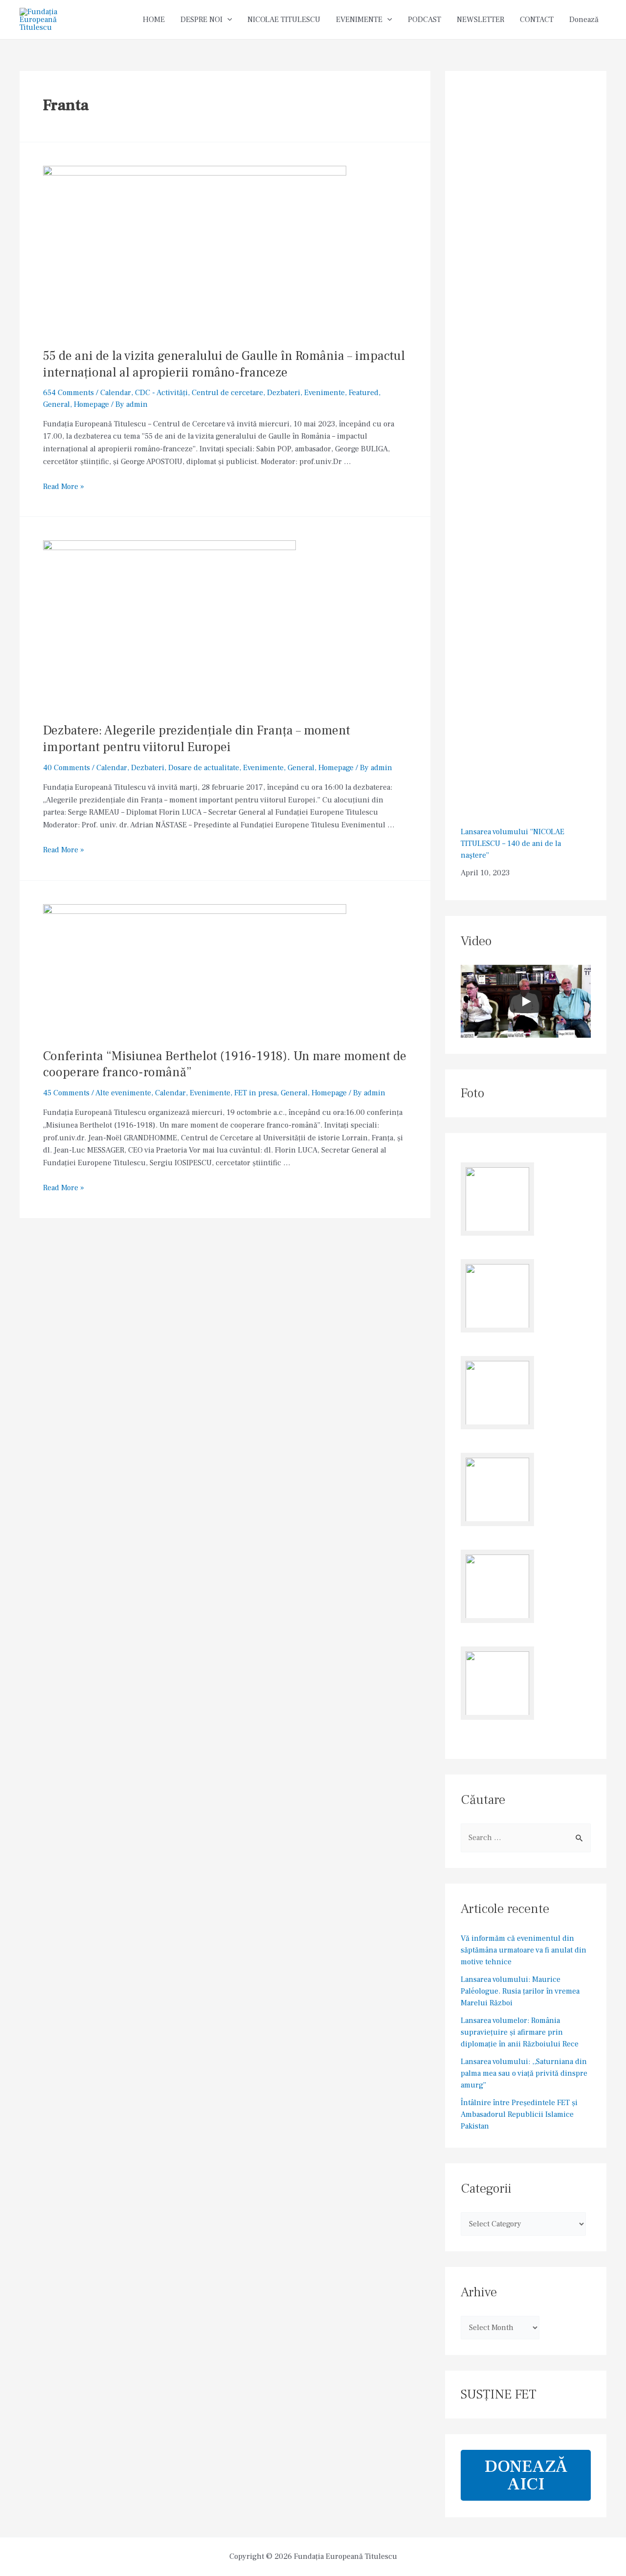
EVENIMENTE (359, 20)
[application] (227, 20)
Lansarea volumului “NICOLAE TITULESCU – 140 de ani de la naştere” (513, 844)
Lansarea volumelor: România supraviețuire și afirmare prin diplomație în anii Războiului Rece (520, 2032)
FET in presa (256, 1093)
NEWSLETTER (481, 20)
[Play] (526, 1001)
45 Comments (66, 1093)
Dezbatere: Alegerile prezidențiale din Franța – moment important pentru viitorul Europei (197, 739)
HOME (154, 20)
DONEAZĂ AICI (526, 2475)
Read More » (64, 487)
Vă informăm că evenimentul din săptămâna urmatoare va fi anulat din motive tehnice (524, 1950)
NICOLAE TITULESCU (284, 20)
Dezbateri (284, 393)
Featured (364, 393)
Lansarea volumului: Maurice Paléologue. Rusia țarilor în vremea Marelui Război (520, 1991)
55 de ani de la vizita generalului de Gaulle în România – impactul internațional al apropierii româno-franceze (224, 364)
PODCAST (425, 20)
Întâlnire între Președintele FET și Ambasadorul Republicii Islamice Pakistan (519, 2114)
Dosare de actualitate (204, 768)
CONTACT (537, 20)
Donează (584, 20)
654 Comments (68, 393)
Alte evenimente (123, 1093)
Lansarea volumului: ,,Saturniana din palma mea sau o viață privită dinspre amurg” (524, 2073)
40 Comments (67, 768)
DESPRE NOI (201, 20)
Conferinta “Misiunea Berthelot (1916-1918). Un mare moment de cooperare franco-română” (225, 1065)
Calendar (116, 393)
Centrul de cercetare (227, 393)
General (56, 404)
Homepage (91, 404)
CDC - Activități (161, 393)
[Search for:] (526, 1838)
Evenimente (324, 393)
